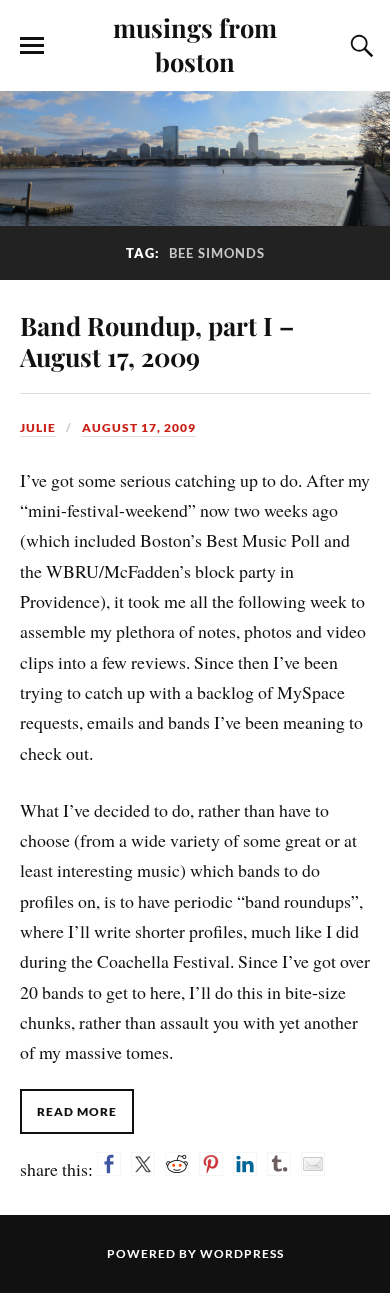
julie (38, 427)
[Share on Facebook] (109, 1164)
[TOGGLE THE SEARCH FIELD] (359, 46)
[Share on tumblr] (279, 1164)
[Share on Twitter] (143, 1164)
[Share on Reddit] (177, 1164)
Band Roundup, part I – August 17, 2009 (157, 341)
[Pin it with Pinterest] (211, 1164)
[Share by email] (313, 1164)
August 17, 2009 (139, 427)
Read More (77, 1111)
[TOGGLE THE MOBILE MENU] (32, 46)
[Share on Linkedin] (245, 1164)
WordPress (242, 1253)
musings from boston (195, 44)
